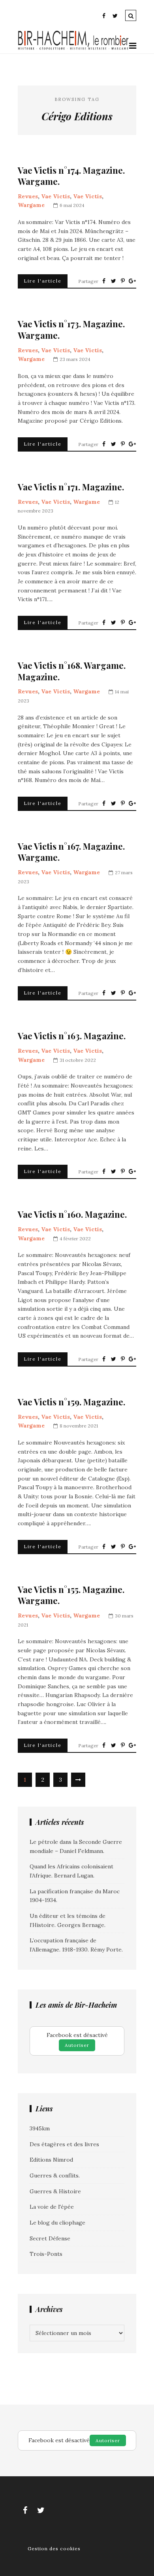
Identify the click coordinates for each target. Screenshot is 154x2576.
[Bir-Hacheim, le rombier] (73, 49)
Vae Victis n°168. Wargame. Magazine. (72, 671)
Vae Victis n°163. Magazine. (72, 1036)
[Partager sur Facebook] (104, 281)
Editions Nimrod (51, 2160)
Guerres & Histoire (55, 2191)
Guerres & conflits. (55, 2175)
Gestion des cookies (54, 2548)
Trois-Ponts (46, 2254)
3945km (40, 2128)
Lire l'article (43, 281)
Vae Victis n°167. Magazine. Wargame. (71, 852)
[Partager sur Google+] (132, 281)
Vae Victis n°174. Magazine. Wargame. (71, 176)
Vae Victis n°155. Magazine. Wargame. (71, 1595)
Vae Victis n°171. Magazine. (71, 487)
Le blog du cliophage (57, 2223)
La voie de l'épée (52, 2207)
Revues (28, 196)
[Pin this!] (123, 281)
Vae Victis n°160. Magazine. (72, 1214)
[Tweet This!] (113, 281)
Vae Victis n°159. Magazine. (71, 1402)
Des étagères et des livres (64, 2144)
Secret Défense (50, 2238)
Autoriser (77, 2045)
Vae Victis (55, 196)
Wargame (31, 205)
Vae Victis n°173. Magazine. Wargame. (71, 329)
